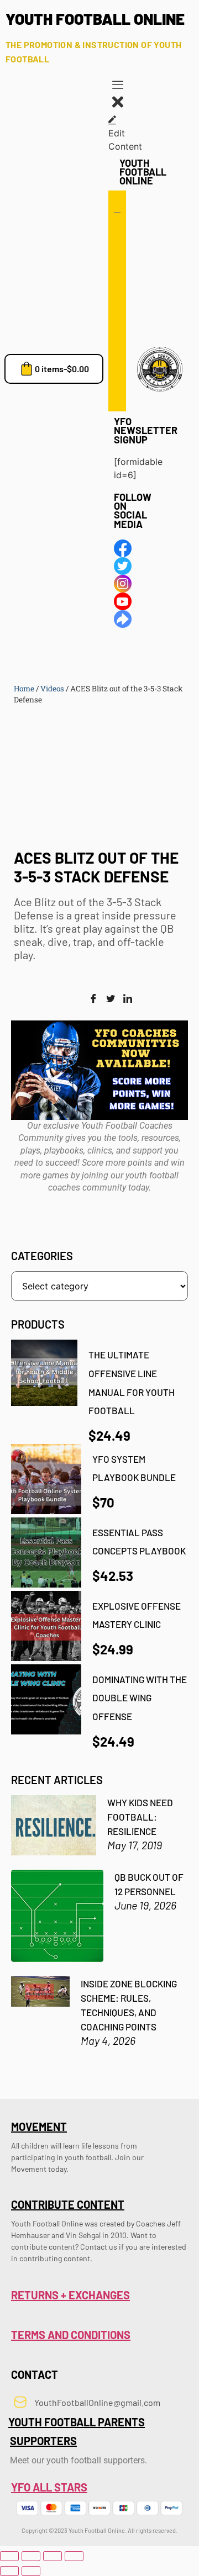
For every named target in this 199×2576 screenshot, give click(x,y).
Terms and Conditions (71, 2335)
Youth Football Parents (77, 2422)
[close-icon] (118, 107)
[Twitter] (111, 999)
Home (24, 689)
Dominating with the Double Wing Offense (140, 1698)
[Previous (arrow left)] (9, 2571)
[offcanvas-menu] (118, 86)
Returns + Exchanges (70, 2295)
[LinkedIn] (128, 999)
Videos (52, 689)
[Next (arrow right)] (31, 2571)
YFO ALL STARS (49, 2487)
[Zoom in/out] (9, 2556)
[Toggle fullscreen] (31, 2556)
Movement (39, 2127)
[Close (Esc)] (74, 2556)
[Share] (53, 2556)
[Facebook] (93, 999)
